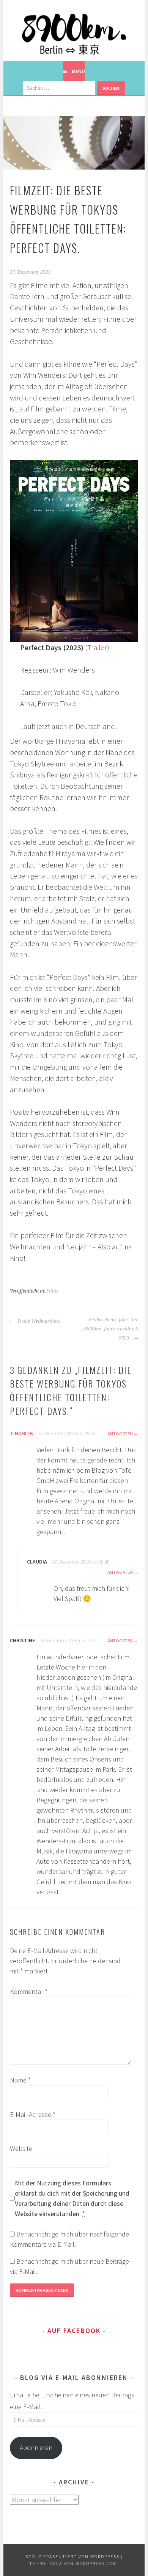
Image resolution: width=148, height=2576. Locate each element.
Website (21, 2148)
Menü (78, 71)
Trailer (97, 648)
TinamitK (21, 1433)
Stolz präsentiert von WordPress (72, 2557)
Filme (52, 1291)
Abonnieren (36, 2448)
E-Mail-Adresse (33, 2114)
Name (20, 2080)
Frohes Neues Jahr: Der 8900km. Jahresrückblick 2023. (111, 1329)
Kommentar (29, 1991)
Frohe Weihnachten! (38, 1321)
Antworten (120, 1434)
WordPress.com (96, 2563)
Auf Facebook (74, 2331)
